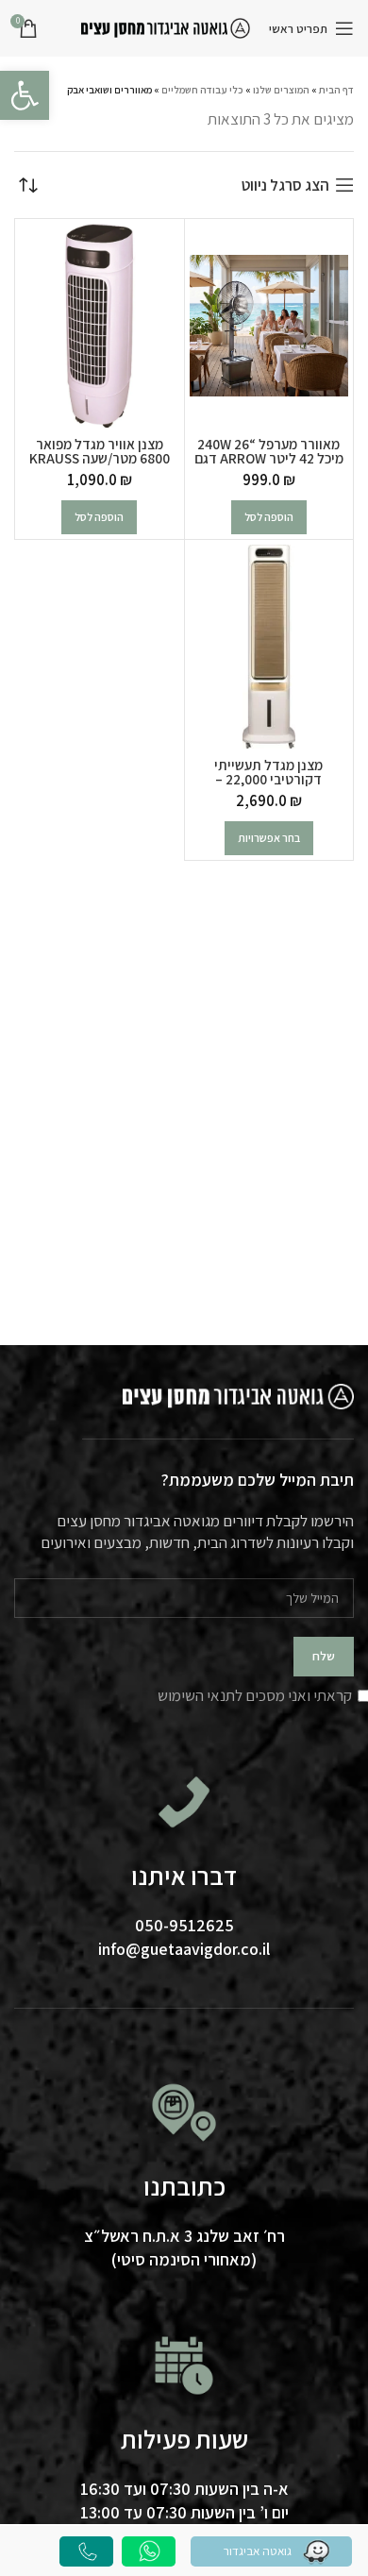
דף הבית (336, 90)
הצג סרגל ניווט (285, 185)
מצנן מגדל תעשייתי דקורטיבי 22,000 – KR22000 (268, 779)
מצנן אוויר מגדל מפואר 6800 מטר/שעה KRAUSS (100, 451)
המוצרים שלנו (281, 90)
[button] (269, 517)
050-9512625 (184, 1925)
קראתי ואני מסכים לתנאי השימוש (255, 1695)
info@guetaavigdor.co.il (184, 1949)
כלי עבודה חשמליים (202, 90)
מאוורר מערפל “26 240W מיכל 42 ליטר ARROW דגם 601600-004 (269, 458)
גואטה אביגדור (258, 2551)
